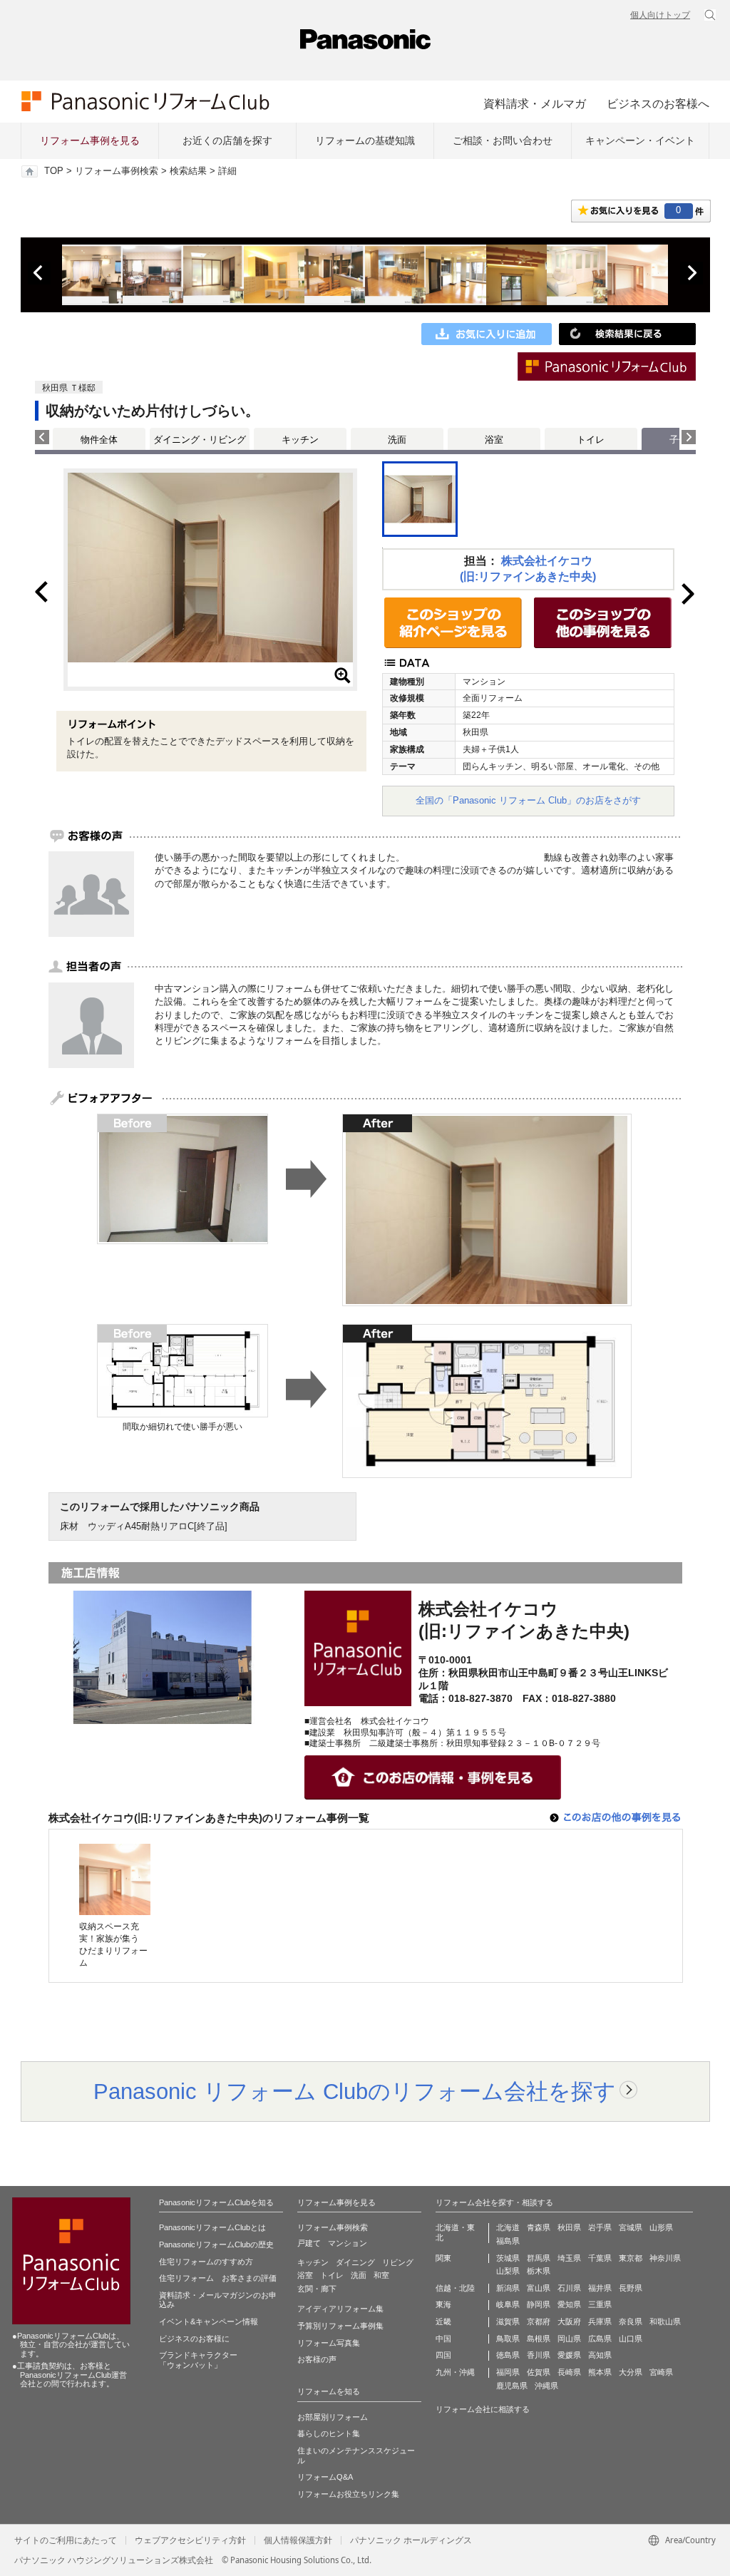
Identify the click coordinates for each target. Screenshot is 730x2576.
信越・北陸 (455, 2288)
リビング (398, 2262)
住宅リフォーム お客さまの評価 (218, 2278)
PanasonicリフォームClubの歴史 (216, 2244)
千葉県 (600, 2258)
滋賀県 (508, 2321)
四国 (443, 2355)
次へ (692, 273)
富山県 (539, 2288)
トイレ (591, 440)
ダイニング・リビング (200, 440)
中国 (443, 2339)
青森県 (539, 2227)
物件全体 (99, 440)
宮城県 (631, 2227)
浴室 (494, 440)
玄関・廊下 (317, 2289)
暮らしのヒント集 (329, 2433)
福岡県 (508, 2372)
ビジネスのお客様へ (658, 103)
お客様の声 (317, 2359)
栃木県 (539, 2271)
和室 (381, 2275)
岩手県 (600, 2227)
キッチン (300, 440)
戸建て (309, 2243)
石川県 (569, 2288)
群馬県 (539, 2258)
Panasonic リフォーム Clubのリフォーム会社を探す (355, 2091)
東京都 (631, 2258)
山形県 (661, 2227)
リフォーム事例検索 (117, 171)
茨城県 (508, 2258)
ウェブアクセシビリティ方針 (190, 2540)
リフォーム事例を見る (90, 140)
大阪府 (569, 2321)
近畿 (443, 2321)
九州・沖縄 (455, 2372)
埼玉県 (569, 2258)
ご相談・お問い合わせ (503, 140)
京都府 (539, 2321)
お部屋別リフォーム (333, 2417)
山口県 (631, 2339)
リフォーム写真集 (329, 2343)
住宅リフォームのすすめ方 (206, 2262)
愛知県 (569, 2304)
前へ (39, 273)
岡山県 (569, 2339)
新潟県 (508, 2288)
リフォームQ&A (325, 2477)
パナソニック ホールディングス (411, 2540)
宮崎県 (661, 2372)
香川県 (539, 2355)
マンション (348, 2243)
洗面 (397, 440)
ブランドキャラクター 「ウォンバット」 (198, 2360)
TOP (54, 171)
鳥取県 (508, 2339)
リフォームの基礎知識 (365, 140)
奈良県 (631, 2321)
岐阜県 (508, 2304)
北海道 (508, 2227)
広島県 (600, 2339)
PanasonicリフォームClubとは (212, 2227)
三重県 (600, 2304)
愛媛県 (569, 2355)
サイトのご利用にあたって (66, 2540)
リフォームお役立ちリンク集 (348, 2494)
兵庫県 (600, 2321)
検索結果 (188, 171)
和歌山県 (665, 2321)
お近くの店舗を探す (227, 140)
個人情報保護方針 (298, 2540)
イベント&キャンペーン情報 (209, 2321)
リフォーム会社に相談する (483, 2409)
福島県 (508, 2241)
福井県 (600, 2288)
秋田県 (569, 2227)
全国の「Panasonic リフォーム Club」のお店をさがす (528, 800)
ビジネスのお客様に (194, 2339)
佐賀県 (539, 2372)
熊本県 (600, 2372)
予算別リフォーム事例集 (340, 2326)
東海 (443, 2304)
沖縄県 (546, 2386)
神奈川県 (665, 2258)
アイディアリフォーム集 (340, 2309)
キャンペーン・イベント (640, 140)
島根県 (539, 2339)
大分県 (631, 2372)
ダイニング (355, 2262)
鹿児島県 (512, 2386)
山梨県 (508, 2271)
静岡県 (539, 2304)
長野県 (631, 2288)
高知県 (600, 2355)
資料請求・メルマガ (535, 103)
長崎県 (569, 2372)
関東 (443, 2258)
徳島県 (508, 2355)
